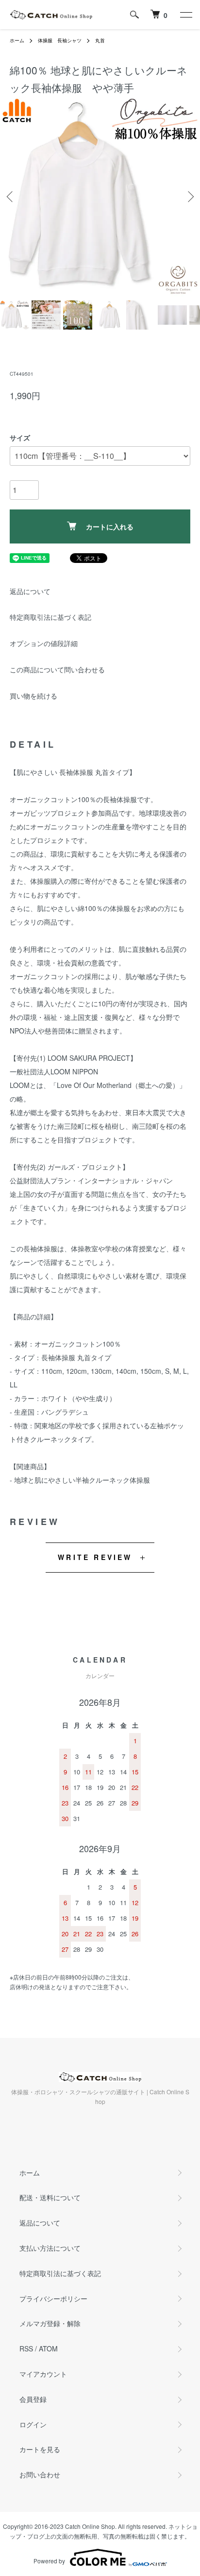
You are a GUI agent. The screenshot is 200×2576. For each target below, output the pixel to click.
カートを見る (40, 2449)
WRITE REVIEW (95, 1557)
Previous (11, 197)
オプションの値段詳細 (44, 643)
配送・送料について (50, 2197)
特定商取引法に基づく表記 (50, 617)
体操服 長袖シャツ (60, 40)
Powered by (49, 2561)
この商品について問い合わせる (57, 669)
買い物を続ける (33, 696)
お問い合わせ (40, 2474)
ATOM (48, 2348)
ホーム (17, 40)
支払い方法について (50, 2248)
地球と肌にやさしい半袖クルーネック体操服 (82, 1480)
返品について (30, 591)
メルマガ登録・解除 (50, 2323)
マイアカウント (43, 2374)
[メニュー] (185, 15)
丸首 (100, 40)
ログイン (33, 2424)
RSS (26, 2348)
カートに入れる (110, 526)
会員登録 (33, 2399)
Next (189, 197)
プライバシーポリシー (53, 2298)
